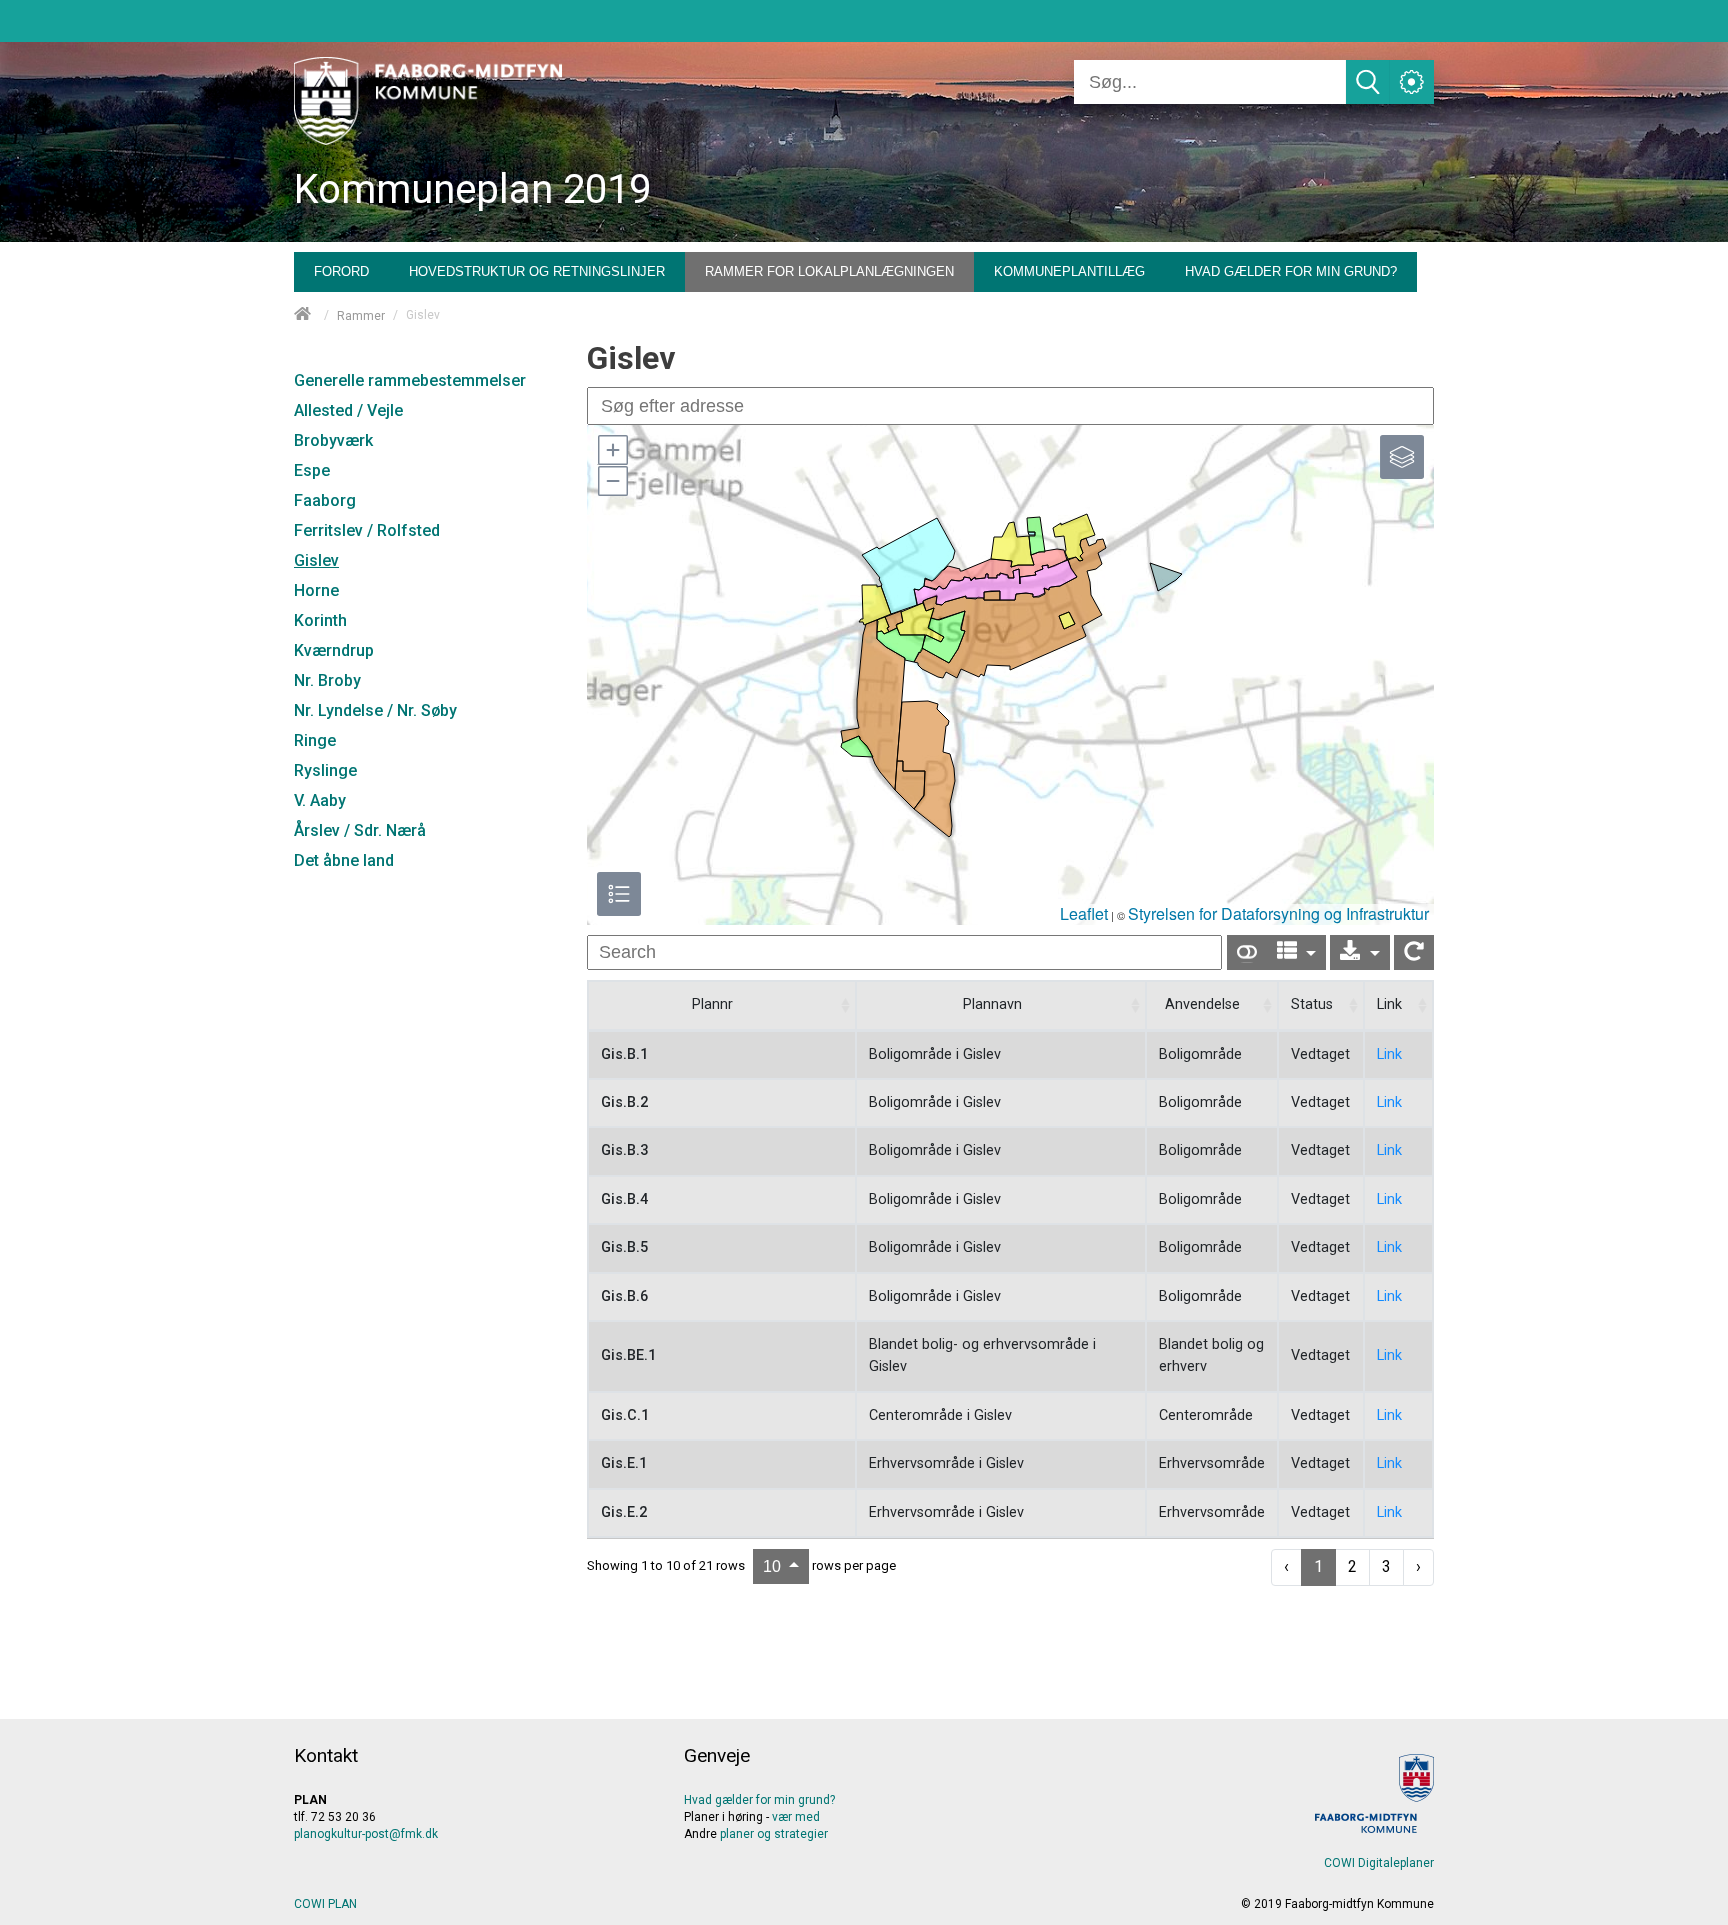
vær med (796, 1817)
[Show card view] (1247, 952)
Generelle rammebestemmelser (410, 380)
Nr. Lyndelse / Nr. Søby (375, 710)
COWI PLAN (325, 1904)
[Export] (1360, 952)
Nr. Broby (327, 680)
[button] (612, 450)
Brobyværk (333, 440)
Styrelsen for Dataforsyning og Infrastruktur (1278, 913)
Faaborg (325, 500)
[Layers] (1402, 457)
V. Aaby (320, 800)
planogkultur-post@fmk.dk (366, 1834)
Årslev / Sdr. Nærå (360, 830)
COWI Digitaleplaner (1379, 1863)
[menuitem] (341, 267)
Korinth (320, 620)
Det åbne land (344, 860)
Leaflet (1084, 913)
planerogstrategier (774, 1834)
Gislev (316, 560)
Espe (312, 470)
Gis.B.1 (624, 1054)
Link (1389, 1054)
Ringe (315, 740)
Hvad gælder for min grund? (759, 1800)
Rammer (361, 316)
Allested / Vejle (348, 410)
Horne (316, 590)
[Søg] (1368, 82)
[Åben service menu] (1412, 82)
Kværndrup (334, 650)
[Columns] (1297, 952)
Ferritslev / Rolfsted (367, 530)
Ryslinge (325, 770)
